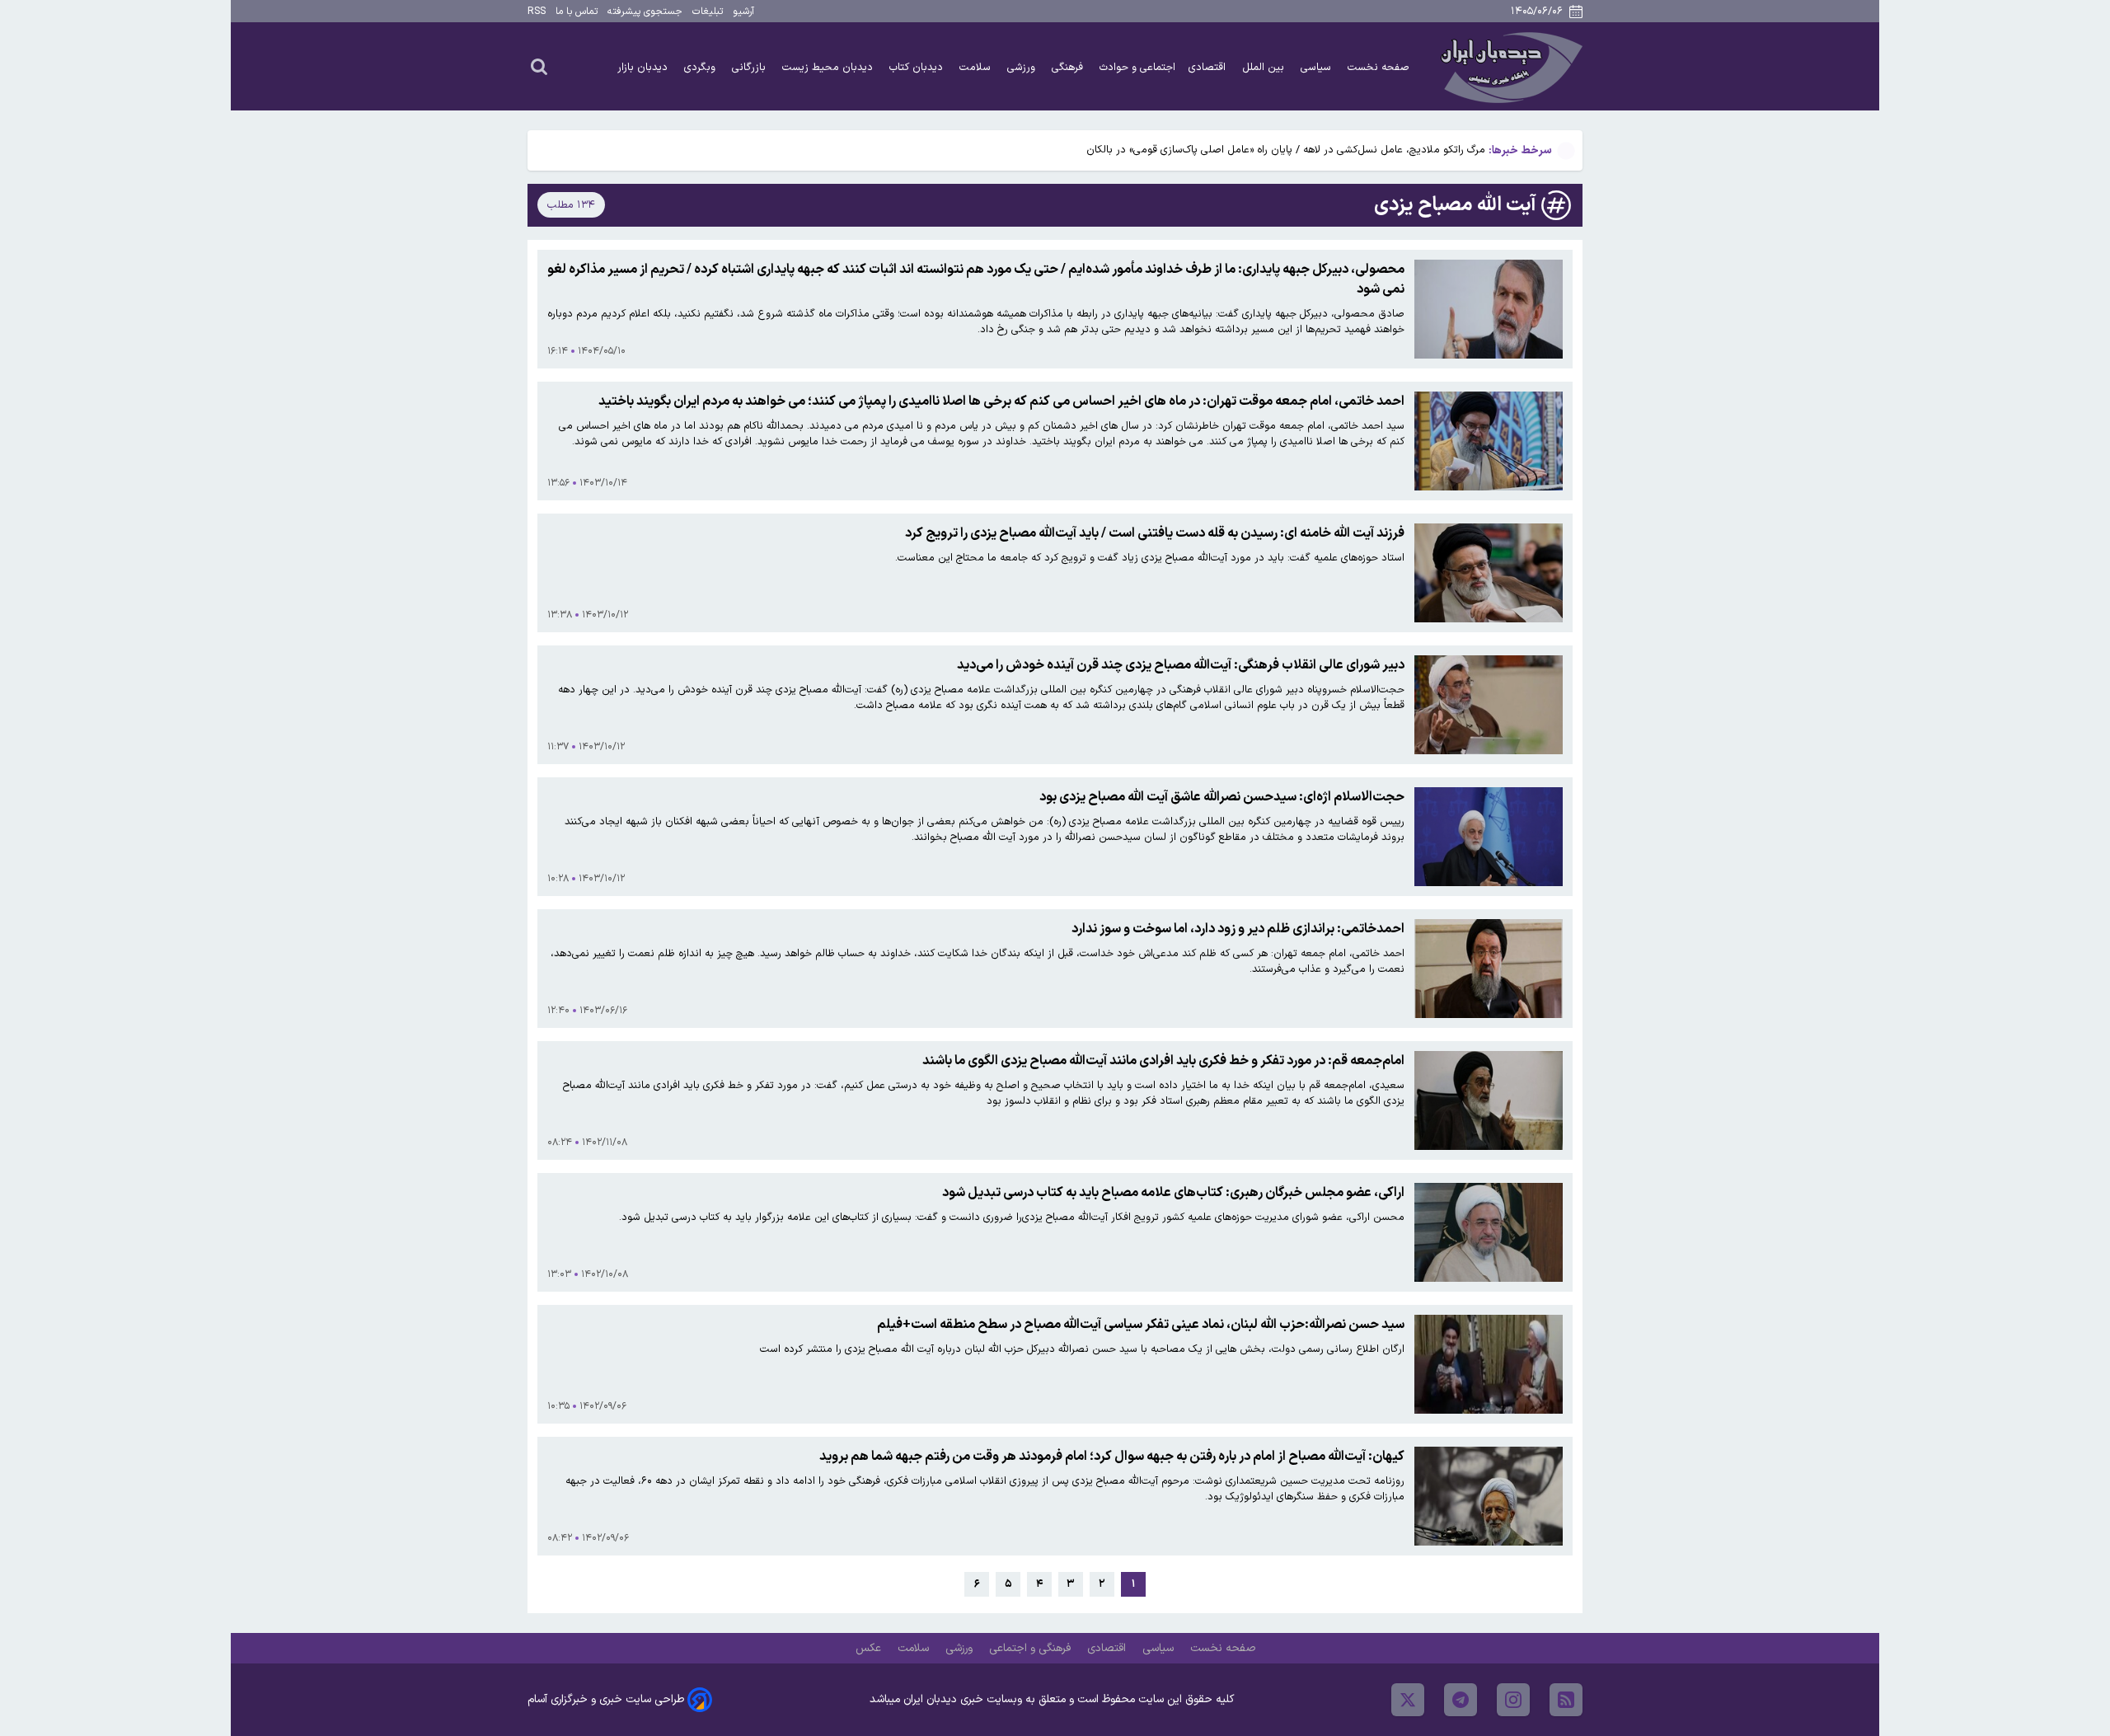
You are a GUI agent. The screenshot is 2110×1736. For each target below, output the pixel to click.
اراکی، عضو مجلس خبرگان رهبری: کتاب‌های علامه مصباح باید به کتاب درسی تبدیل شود (1173, 1193)
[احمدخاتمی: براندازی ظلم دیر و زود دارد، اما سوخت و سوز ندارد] (1489, 969)
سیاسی (1318, 67)
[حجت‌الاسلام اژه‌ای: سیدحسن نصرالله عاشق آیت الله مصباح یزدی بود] (1489, 837)
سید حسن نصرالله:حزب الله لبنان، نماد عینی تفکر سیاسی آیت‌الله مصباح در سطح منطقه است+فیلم (1141, 1325)
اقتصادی (1209, 67)
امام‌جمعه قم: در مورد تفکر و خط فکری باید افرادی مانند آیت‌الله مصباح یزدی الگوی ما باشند (1163, 1061)
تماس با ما (577, 12)
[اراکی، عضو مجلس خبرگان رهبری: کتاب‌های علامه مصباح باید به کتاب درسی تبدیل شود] (1489, 1232)
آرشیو (743, 12)
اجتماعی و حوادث (1137, 67)
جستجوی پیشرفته (645, 12)
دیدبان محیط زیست (829, 67)
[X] (1408, 1700)
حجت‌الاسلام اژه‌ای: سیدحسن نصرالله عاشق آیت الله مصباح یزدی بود (1222, 797)
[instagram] (1513, 1700)
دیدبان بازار (644, 67)
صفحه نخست (1379, 67)
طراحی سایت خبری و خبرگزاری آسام (606, 1699)
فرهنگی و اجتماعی (1032, 1648)
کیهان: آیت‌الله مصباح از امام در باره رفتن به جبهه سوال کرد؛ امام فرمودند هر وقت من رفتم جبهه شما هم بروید (1112, 1457)
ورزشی (1023, 67)
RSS (537, 12)
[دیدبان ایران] (1509, 66)
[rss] (1566, 1700)
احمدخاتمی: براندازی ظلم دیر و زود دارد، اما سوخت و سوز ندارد (1238, 929)
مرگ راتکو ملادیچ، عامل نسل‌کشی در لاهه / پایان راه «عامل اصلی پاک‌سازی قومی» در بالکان (1286, 150)
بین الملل (1265, 67)
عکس (870, 1648)
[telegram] (1461, 1700)
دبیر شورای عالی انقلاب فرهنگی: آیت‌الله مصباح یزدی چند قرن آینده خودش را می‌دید (1181, 665)
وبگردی (701, 67)
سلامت (977, 67)
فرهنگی (1069, 67)
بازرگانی (750, 67)
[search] (539, 66)
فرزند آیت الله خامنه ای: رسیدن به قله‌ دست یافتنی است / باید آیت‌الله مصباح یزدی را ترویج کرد (1155, 533)
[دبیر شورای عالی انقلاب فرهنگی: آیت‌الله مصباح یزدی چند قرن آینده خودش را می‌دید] (1489, 705)
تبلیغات (708, 12)
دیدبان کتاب (918, 67)
